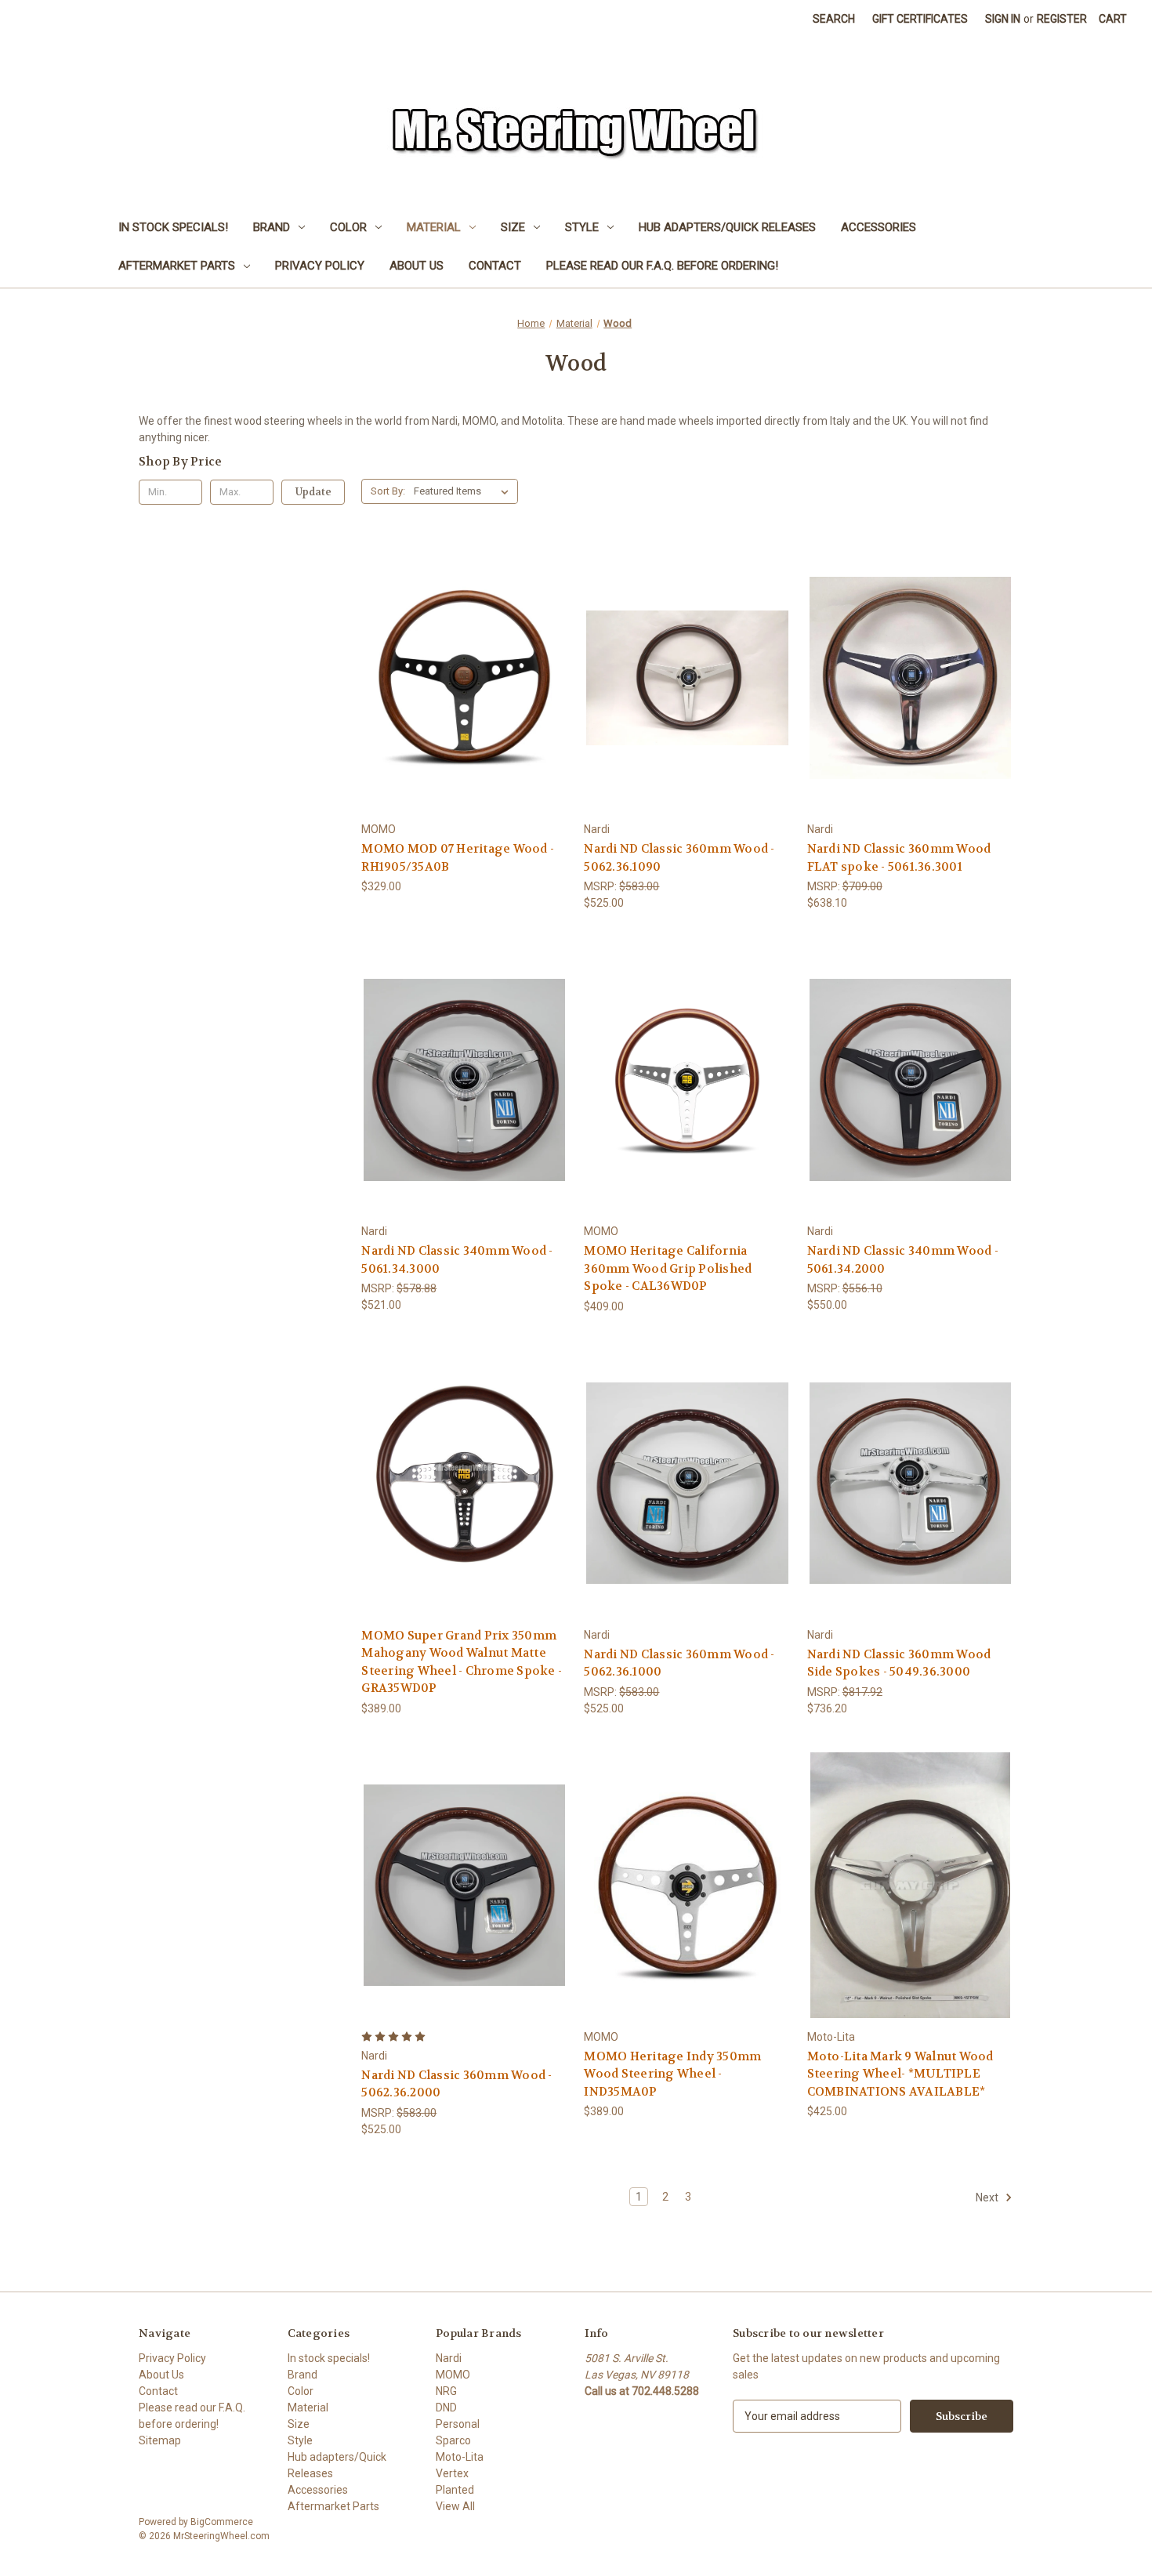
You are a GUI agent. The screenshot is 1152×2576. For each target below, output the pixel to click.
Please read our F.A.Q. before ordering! (662, 266)
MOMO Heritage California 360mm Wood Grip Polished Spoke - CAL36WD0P (668, 1268)
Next (988, 2197)
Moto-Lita (460, 2457)
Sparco (453, 2440)
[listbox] (464, 491)
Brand (272, 227)
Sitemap (160, 2440)
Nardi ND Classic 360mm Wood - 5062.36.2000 (456, 2084)
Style (582, 227)
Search (834, 19)
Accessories (878, 227)
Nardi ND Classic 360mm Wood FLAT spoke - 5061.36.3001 (899, 858)
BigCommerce (222, 2522)
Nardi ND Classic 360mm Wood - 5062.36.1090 (679, 858)
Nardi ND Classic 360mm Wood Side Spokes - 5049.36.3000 (899, 1663)
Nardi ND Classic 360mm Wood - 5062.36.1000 (679, 1663)
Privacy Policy (320, 266)
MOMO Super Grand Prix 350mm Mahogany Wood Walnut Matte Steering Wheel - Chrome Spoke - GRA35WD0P (462, 1662)
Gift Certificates (920, 19)
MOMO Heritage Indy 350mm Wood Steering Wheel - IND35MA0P (672, 2074)
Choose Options (910, 1913)
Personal (458, 2424)
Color (348, 227)
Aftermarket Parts (177, 266)
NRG (446, 2391)
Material (434, 227)
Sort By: (388, 491)
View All (455, 2506)
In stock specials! (173, 227)
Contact (495, 266)
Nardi (449, 2358)
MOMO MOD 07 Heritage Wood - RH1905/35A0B (458, 858)
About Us (417, 266)
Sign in (1003, 19)
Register (1062, 19)
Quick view (462, 649)
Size (513, 227)
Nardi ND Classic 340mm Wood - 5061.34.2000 (903, 1260)
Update (313, 492)
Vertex (452, 2473)
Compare (460, 678)
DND (446, 2408)
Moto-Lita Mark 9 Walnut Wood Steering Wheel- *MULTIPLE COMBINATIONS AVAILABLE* (900, 2074)
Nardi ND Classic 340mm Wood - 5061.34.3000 (457, 1260)
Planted (455, 2490)
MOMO (453, 2375)
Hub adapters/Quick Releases (727, 227)
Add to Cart (465, 706)
